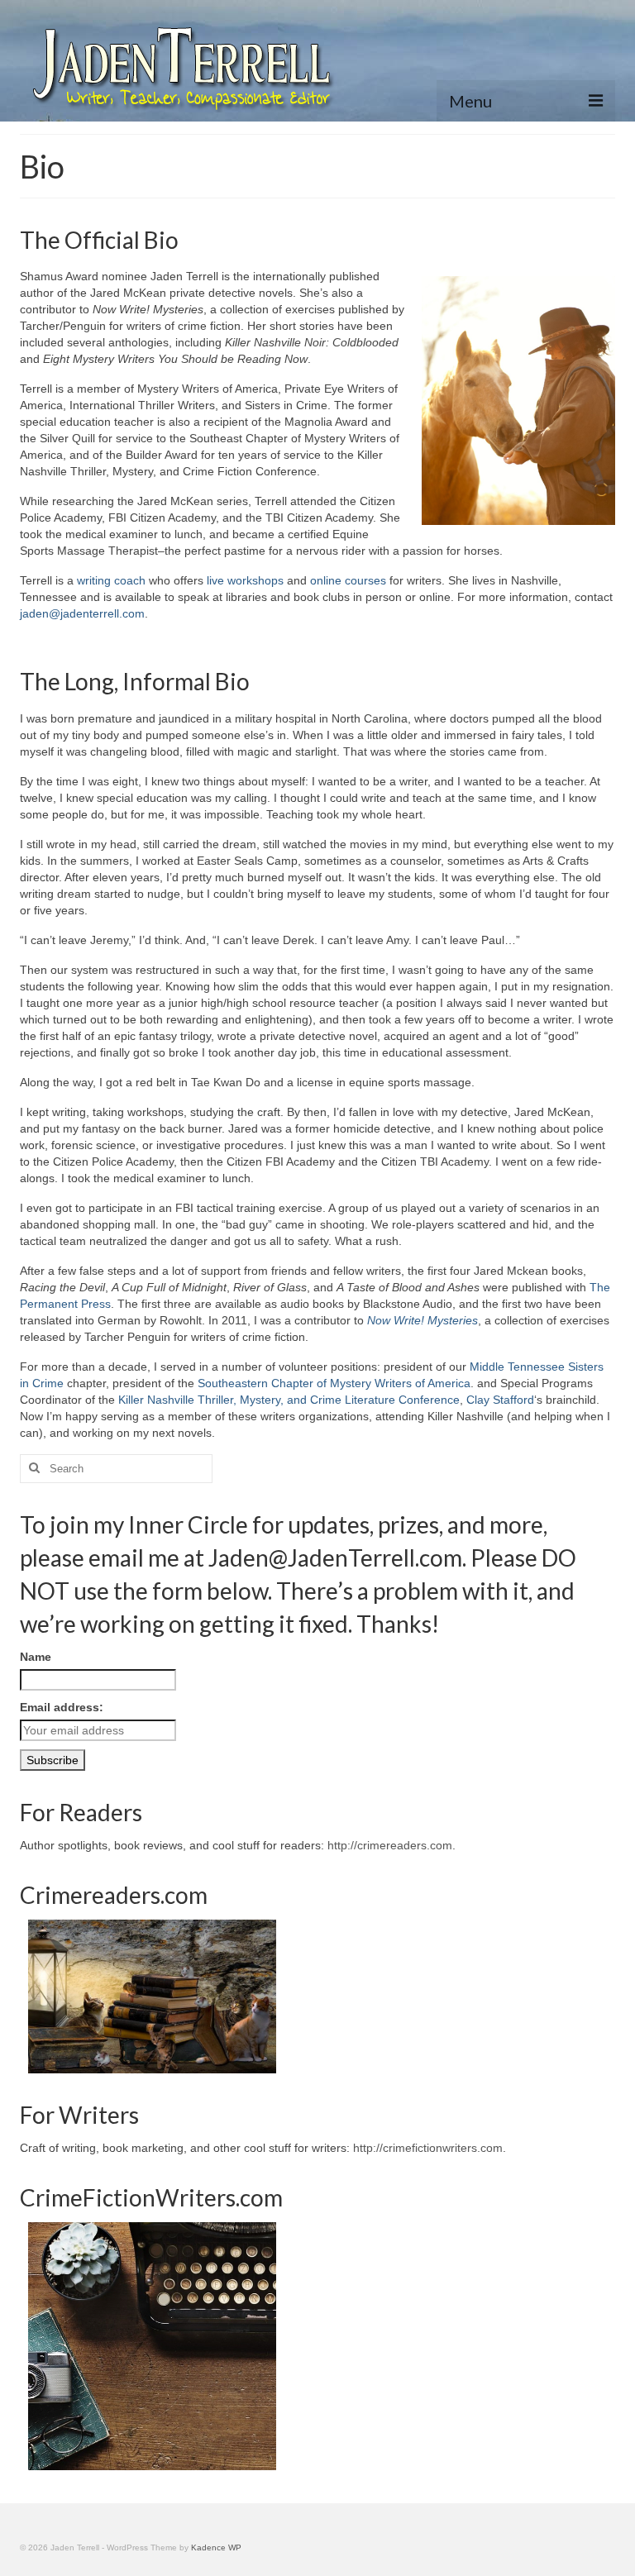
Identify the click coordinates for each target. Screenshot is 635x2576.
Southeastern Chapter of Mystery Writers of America (334, 1383)
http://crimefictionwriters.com (428, 2148)
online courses (348, 580)
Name (36, 1657)
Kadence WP (216, 2547)
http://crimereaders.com (390, 1845)
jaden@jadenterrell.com (82, 613)
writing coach (111, 580)
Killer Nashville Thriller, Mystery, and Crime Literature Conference (289, 1400)
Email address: (62, 1707)
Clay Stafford (500, 1400)
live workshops (245, 580)
